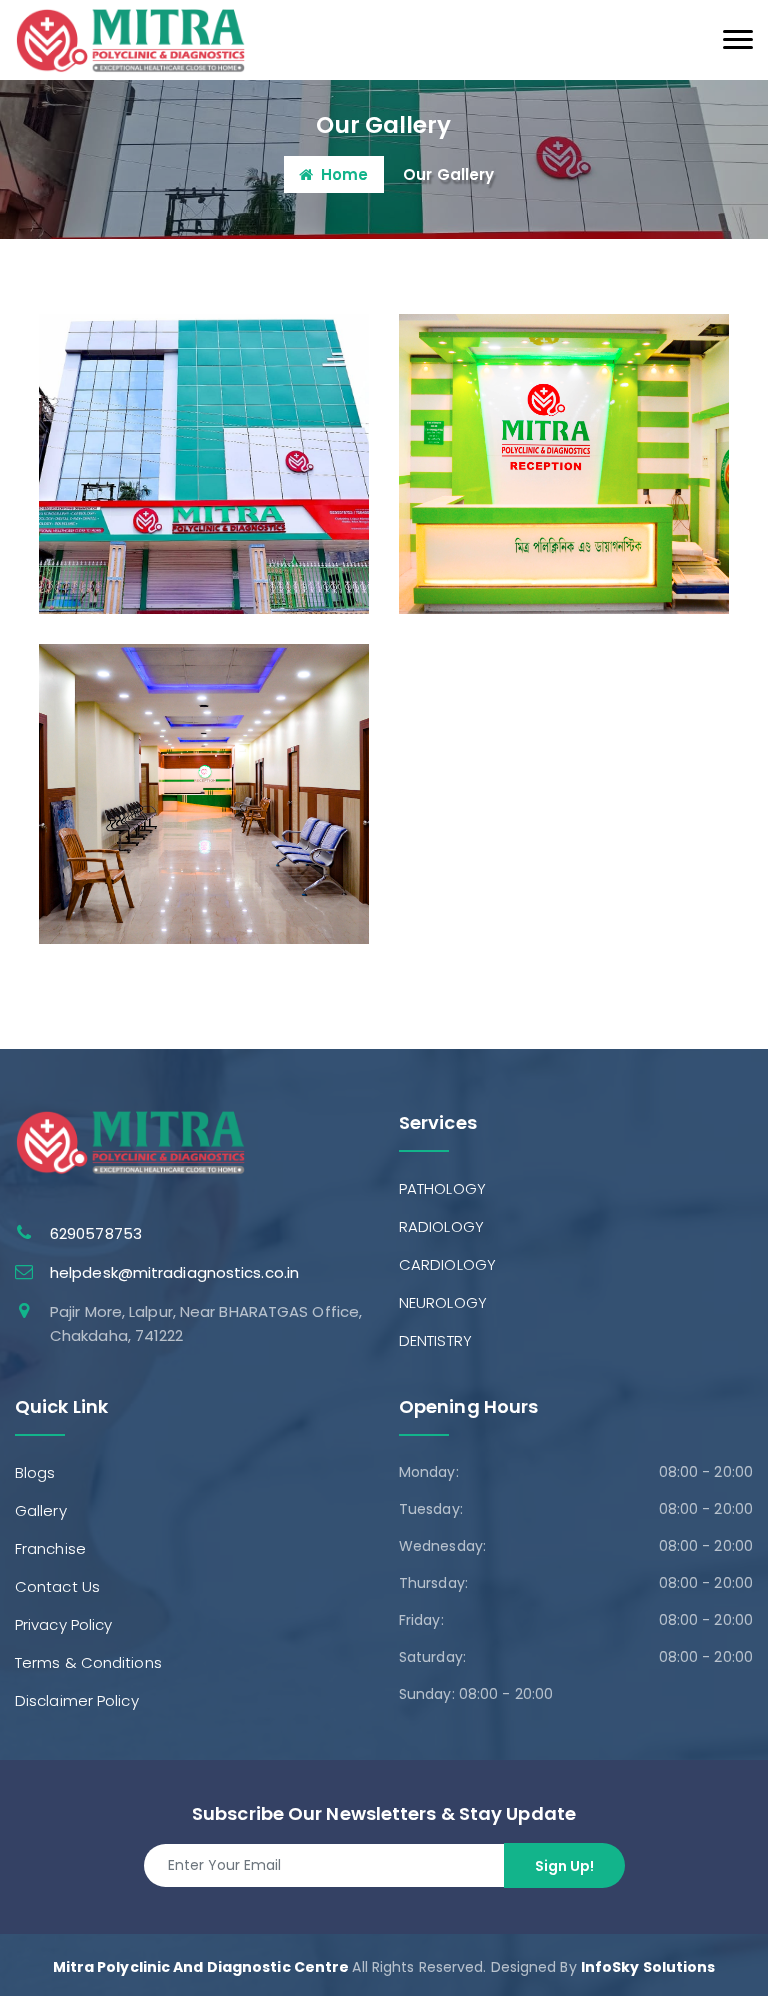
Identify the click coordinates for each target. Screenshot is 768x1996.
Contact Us (57, 1586)
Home (344, 174)
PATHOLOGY (442, 1188)
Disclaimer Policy (77, 1700)
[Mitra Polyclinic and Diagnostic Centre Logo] (130, 38)
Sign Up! (564, 1866)
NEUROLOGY (443, 1302)
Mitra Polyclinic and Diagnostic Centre (201, 1967)
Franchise (50, 1548)
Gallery (41, 1510)
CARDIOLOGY (447, 1264)
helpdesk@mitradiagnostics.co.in (174, 1272)
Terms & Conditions (88, 1662)
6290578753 (96, 1233)
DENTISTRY (435, 1340)
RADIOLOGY (441, 1226)
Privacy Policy (63, 1624)
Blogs (35, 1472)
